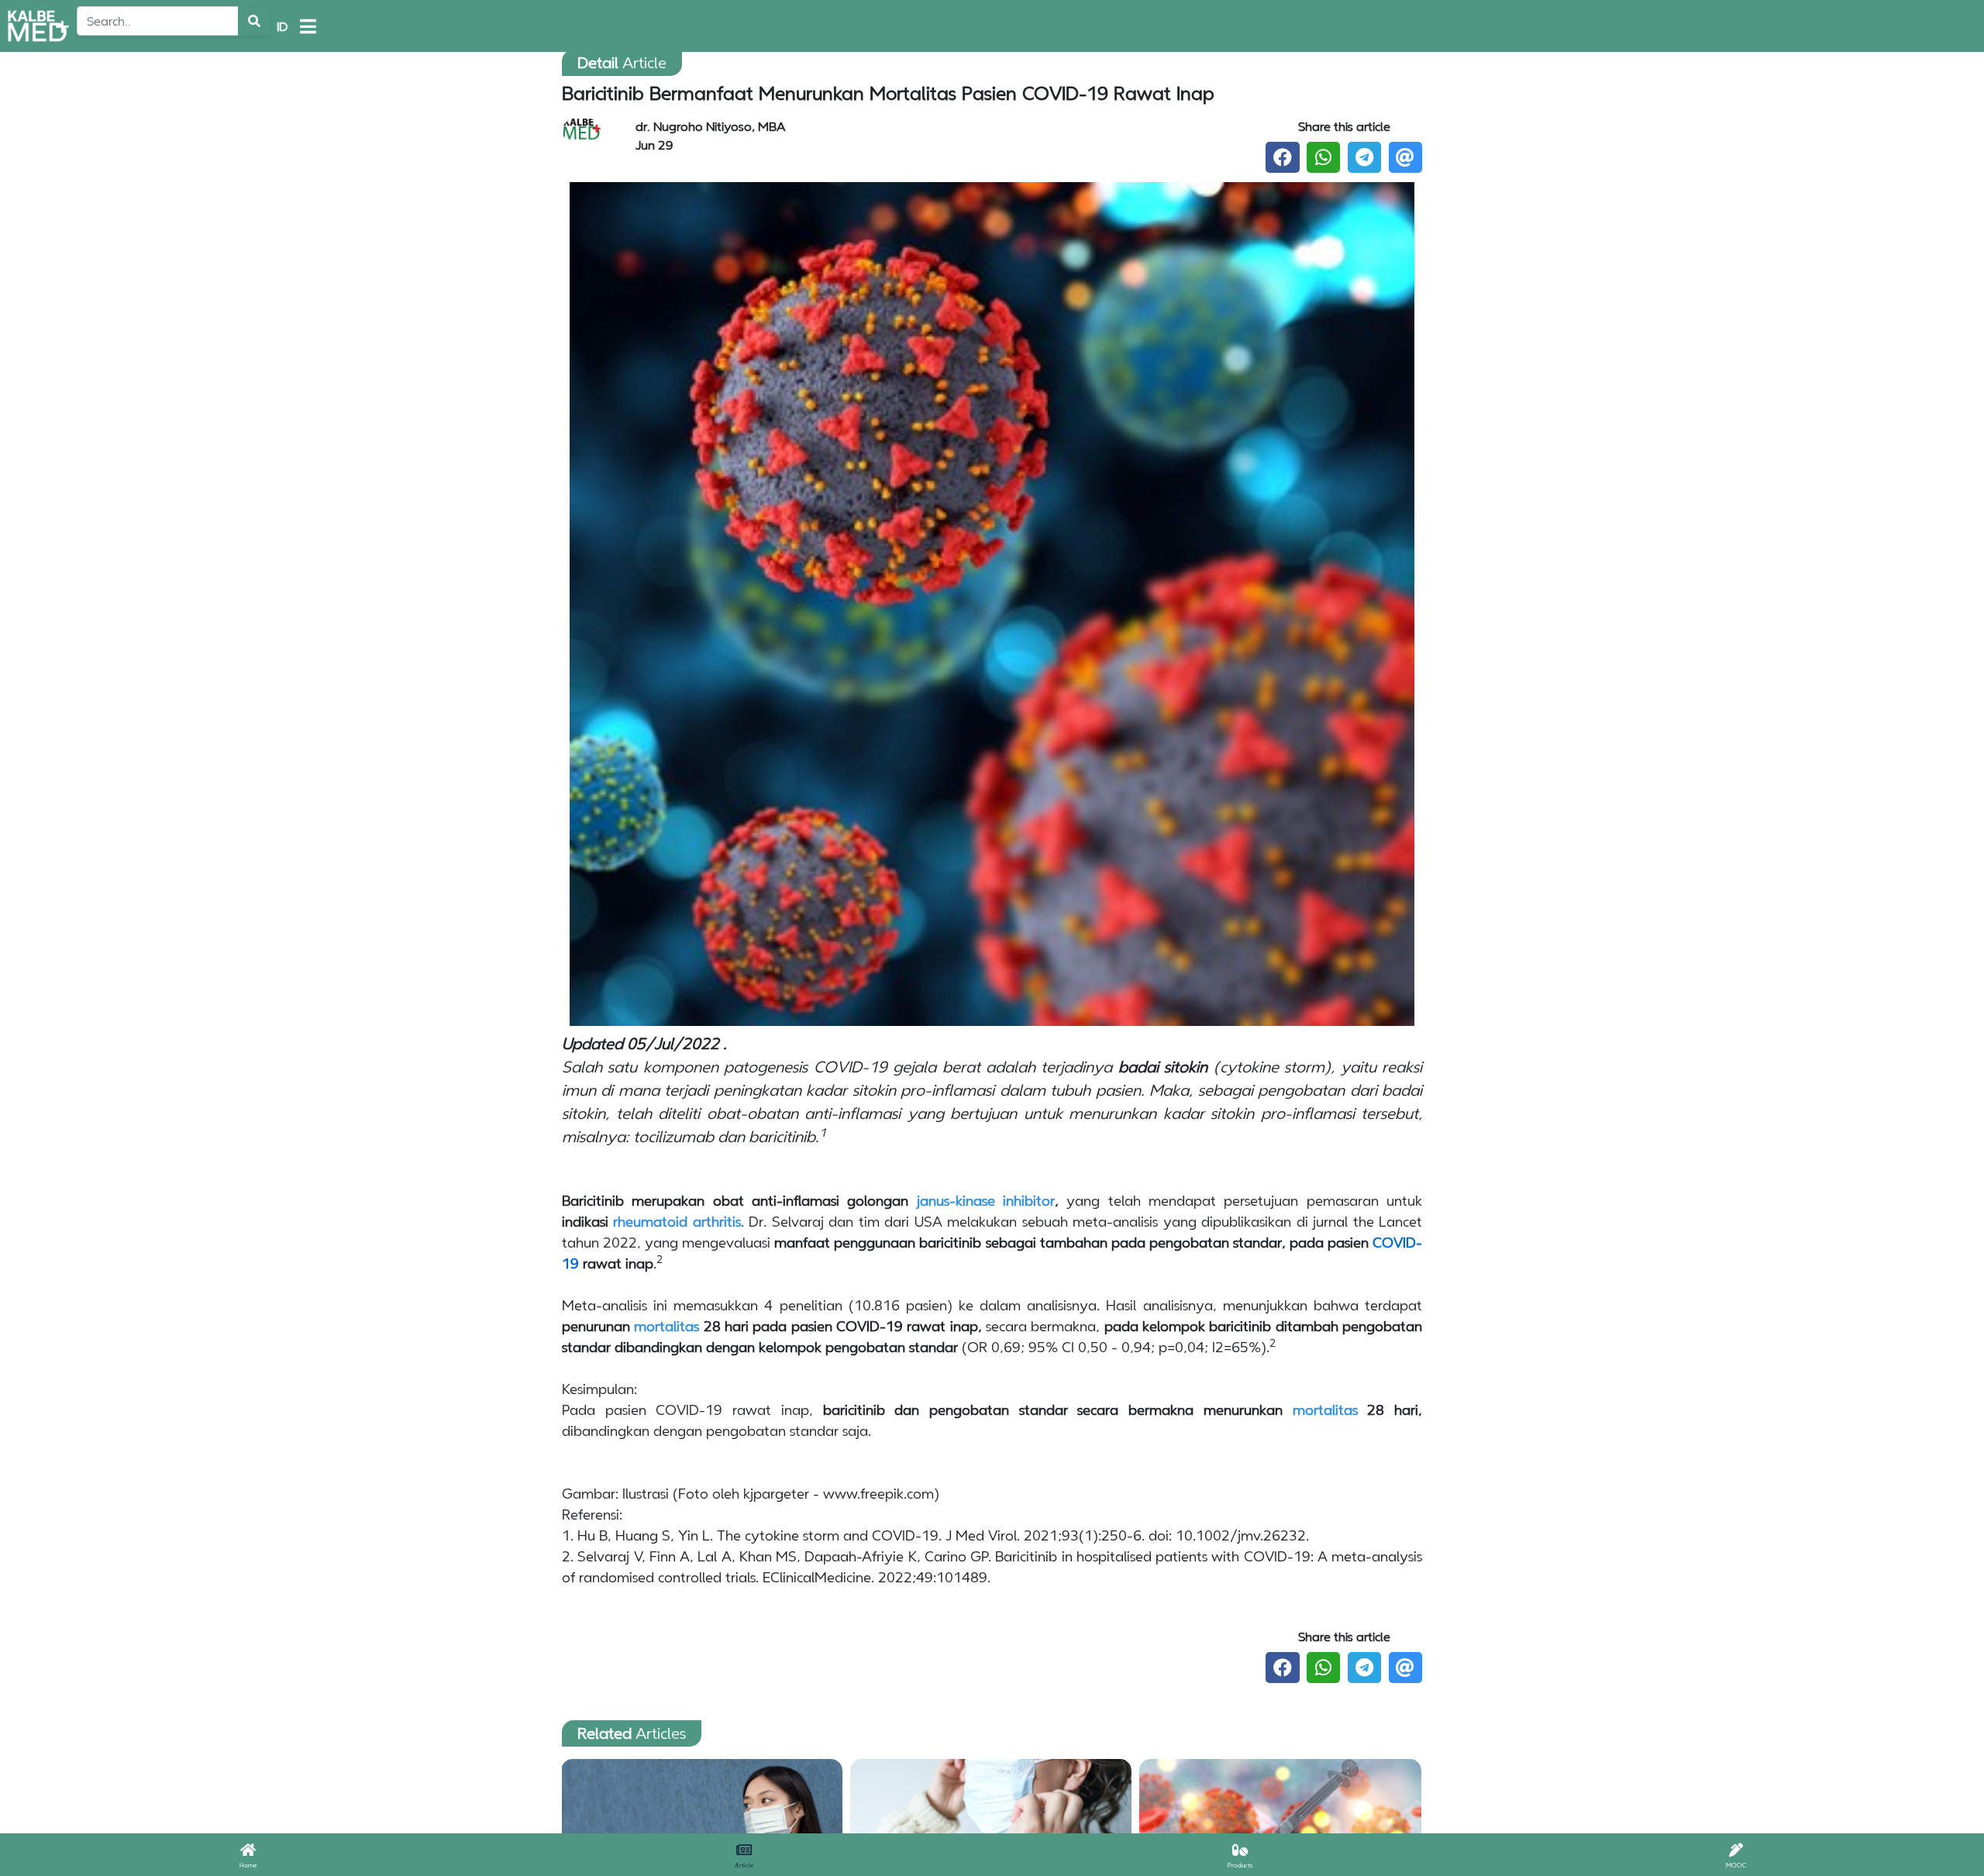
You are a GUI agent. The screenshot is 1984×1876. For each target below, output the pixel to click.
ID (282, 26)
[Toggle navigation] (308, 26)
